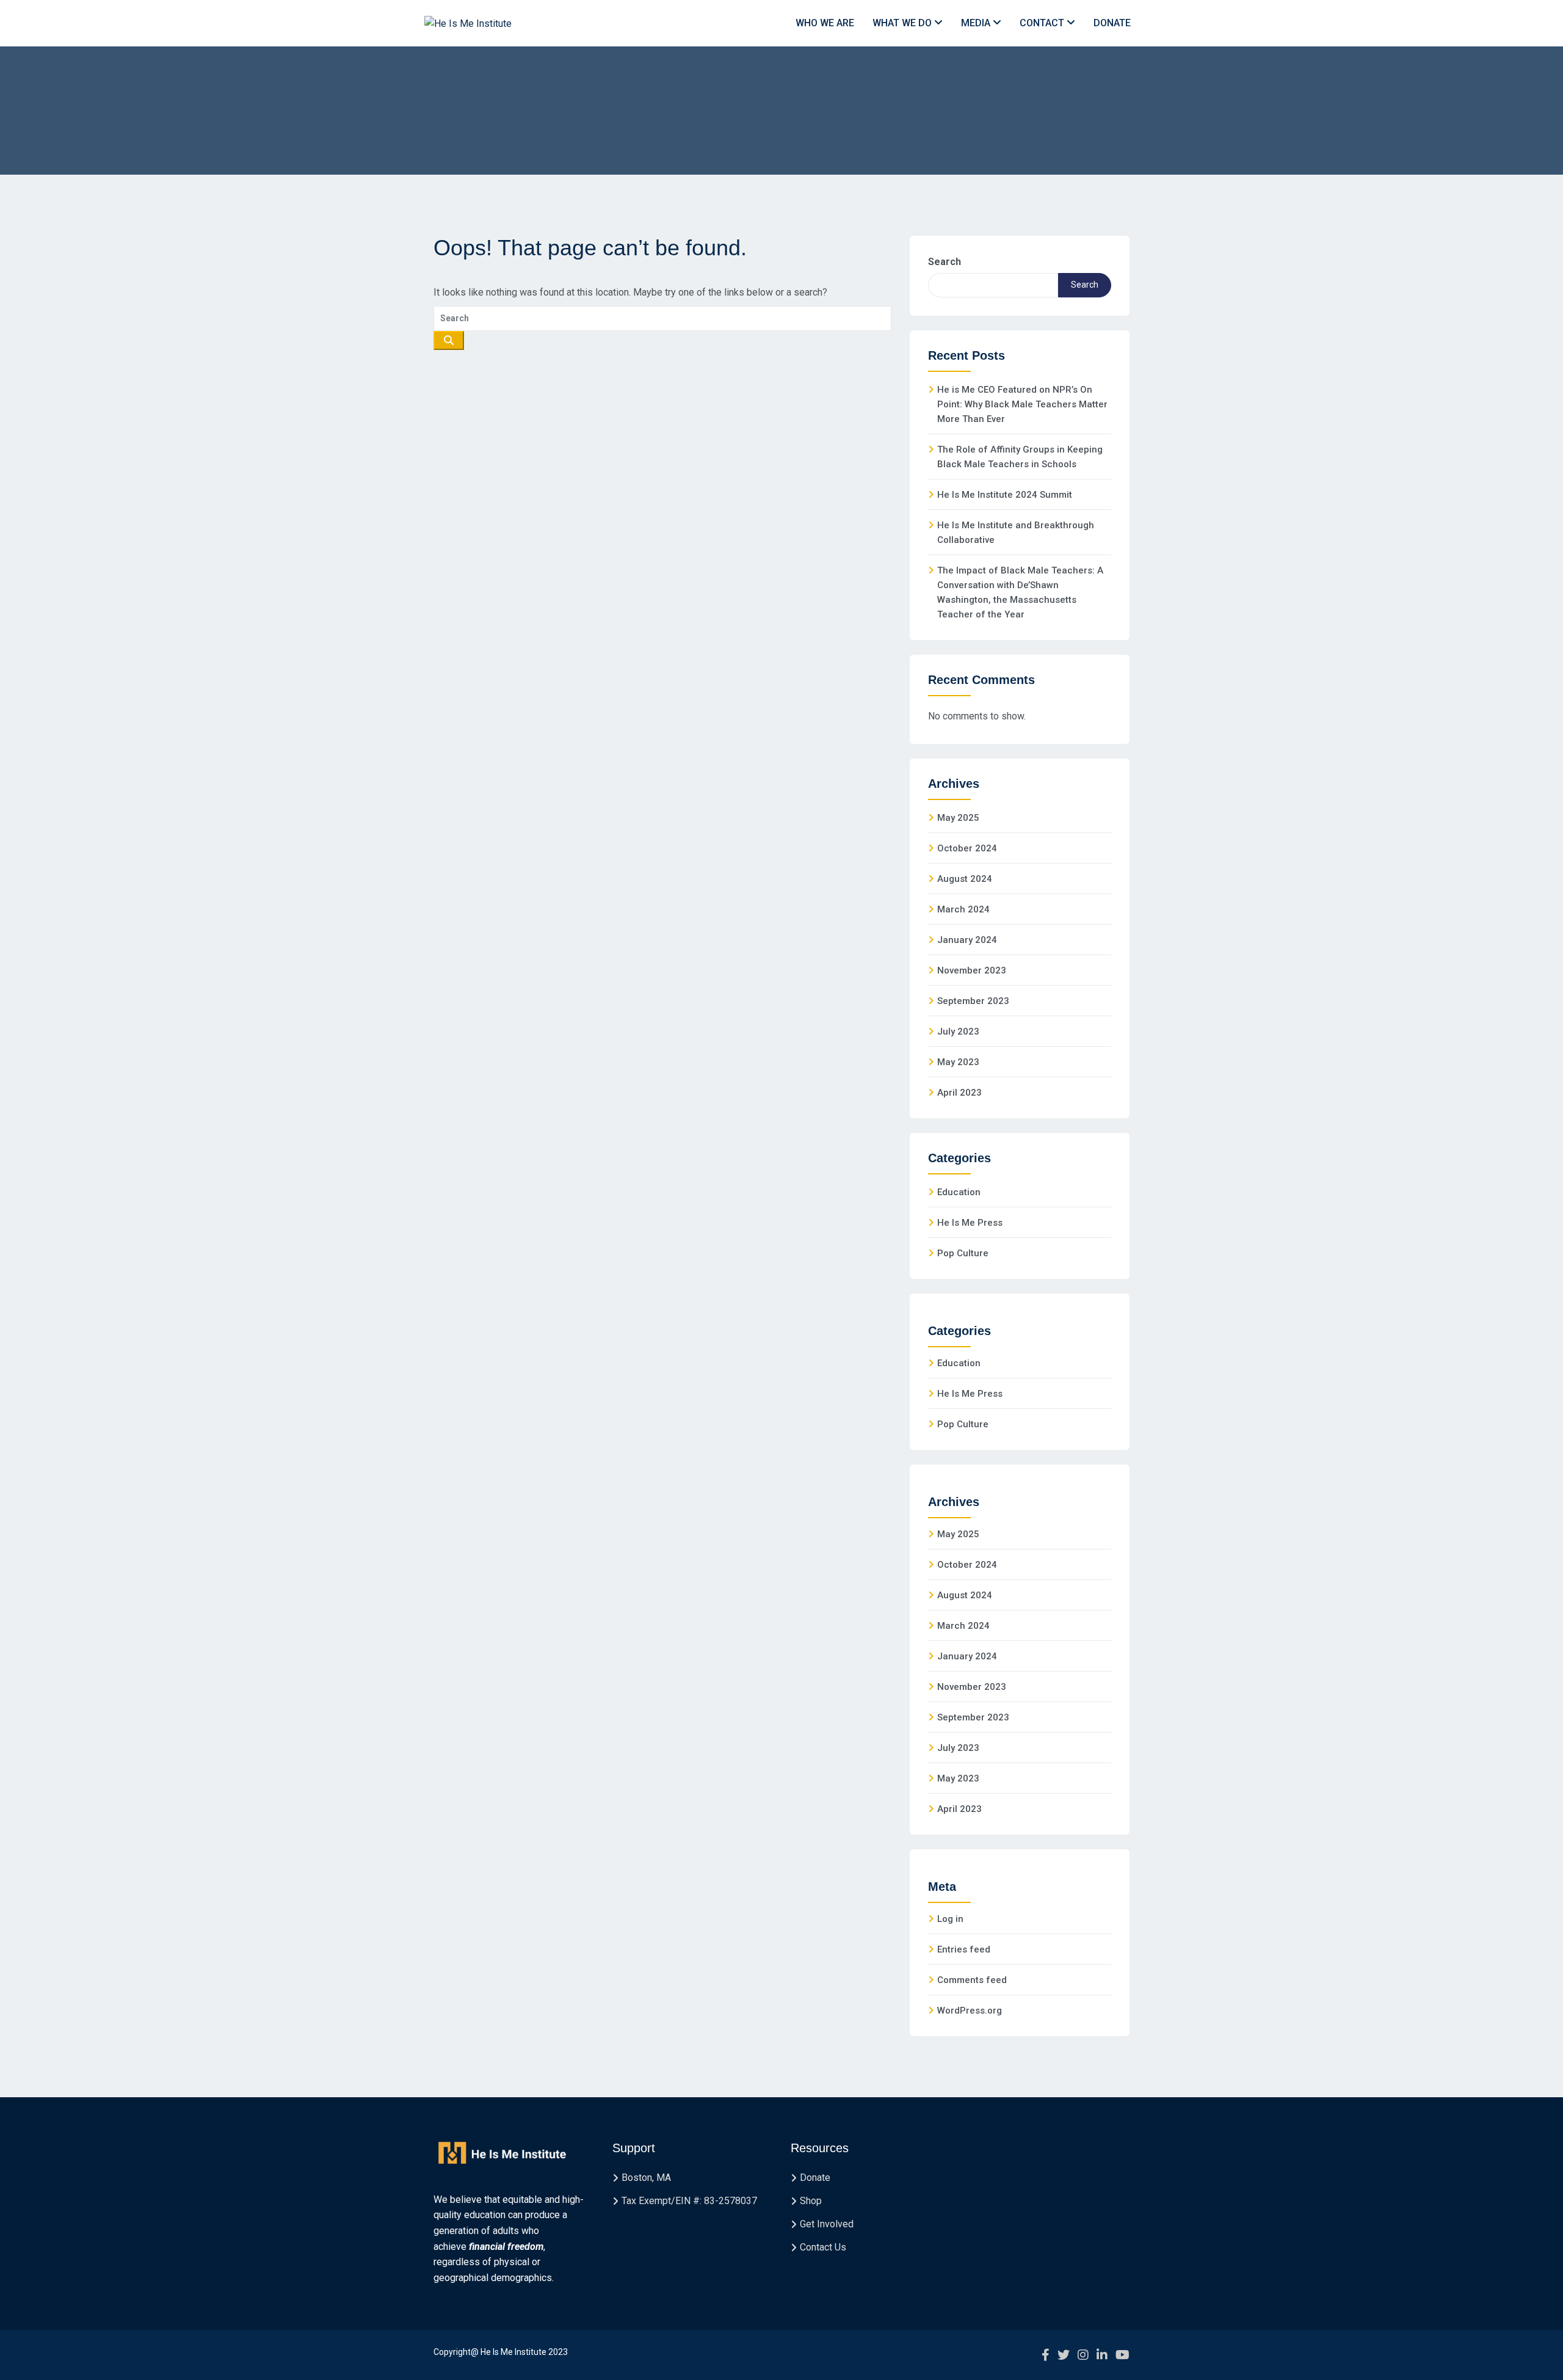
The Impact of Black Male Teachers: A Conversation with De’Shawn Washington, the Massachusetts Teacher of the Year (1020, 592)
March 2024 (963, 909)
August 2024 (965, 879)
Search (945, 262)
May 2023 (958, 1062)
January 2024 (967, 940)
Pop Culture (963, 1253)
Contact (1043, 23)
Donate (1112, 23)
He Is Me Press (970, 1223)
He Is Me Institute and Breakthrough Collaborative (1016, 533)
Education (959, 1192)
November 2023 (972, 970)
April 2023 (959, 1093)
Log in (950, 1919)
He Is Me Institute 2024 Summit (1005, 495)
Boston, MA (646, 2178)
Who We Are (825, 23)
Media (977, 23)
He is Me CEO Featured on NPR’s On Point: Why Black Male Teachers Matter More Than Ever (1022, 404)
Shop (811, 2201)
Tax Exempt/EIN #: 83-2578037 (689, 2201)
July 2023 (958, 1032)
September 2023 (973, 1001)
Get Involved (827, 2224)
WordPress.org (970, 2011)
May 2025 (958, 818)
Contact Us (823, 2247)
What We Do (903, 23)
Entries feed (964, 1949)
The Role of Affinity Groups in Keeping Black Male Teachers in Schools (1020, 457)
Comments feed (972, 1980)
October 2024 (967, 848)
